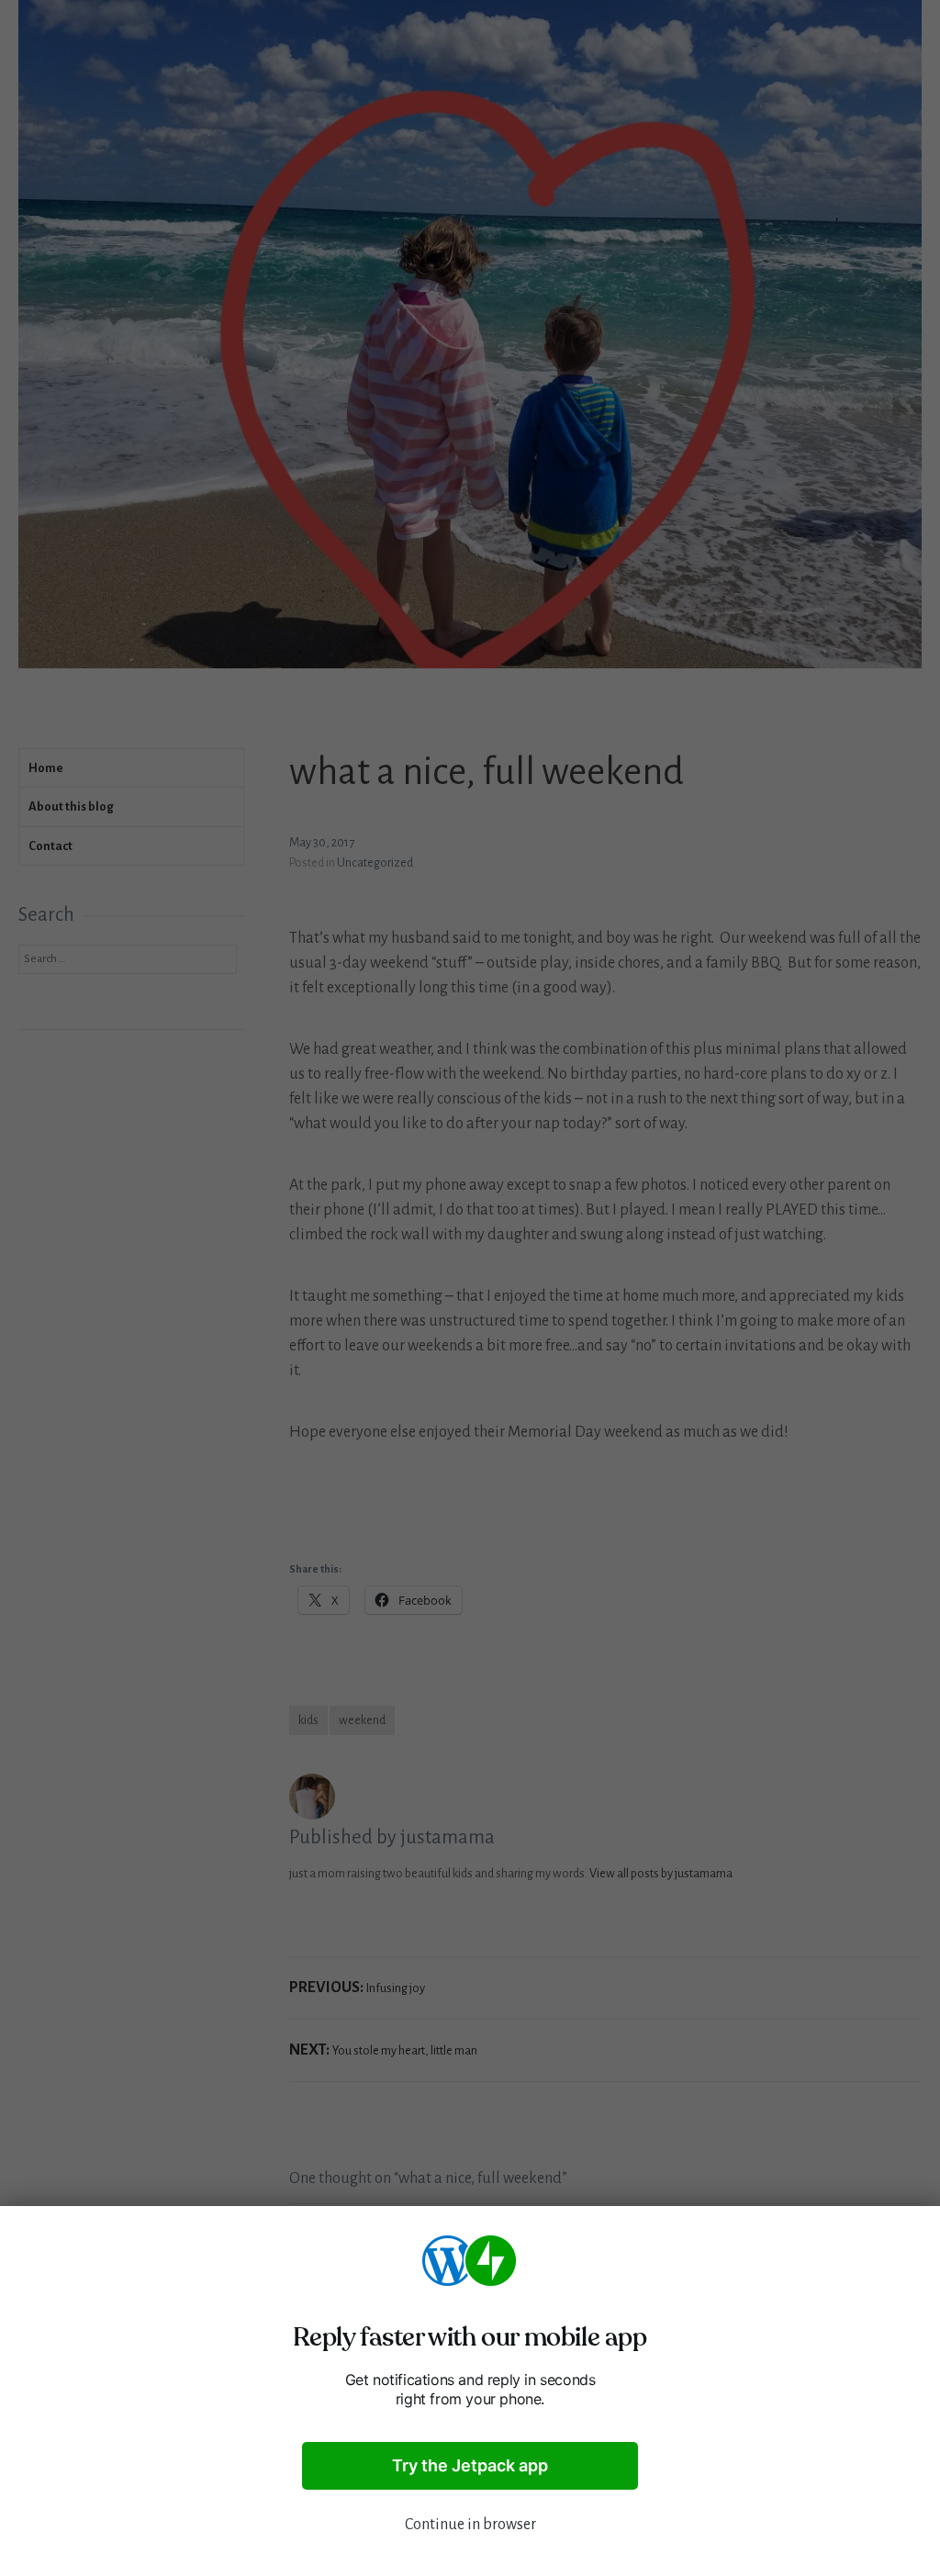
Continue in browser (470, 2525)
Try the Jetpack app (470, 2465)
